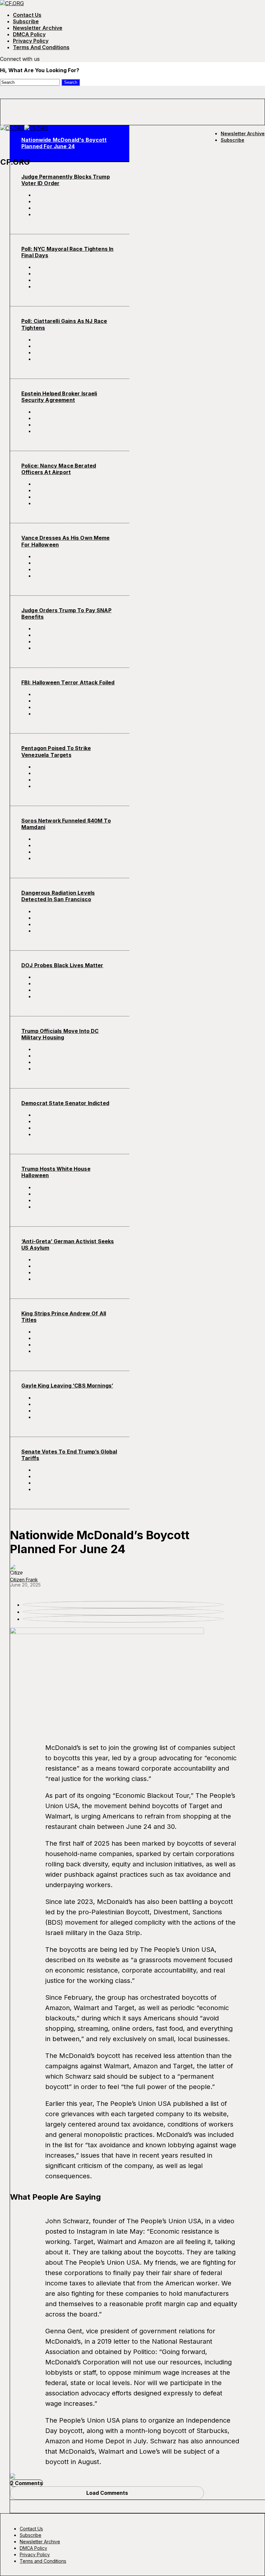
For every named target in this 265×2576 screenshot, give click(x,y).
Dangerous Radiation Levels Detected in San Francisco (58, 896)
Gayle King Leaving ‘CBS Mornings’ (67, 1386)
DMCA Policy (29, 34)
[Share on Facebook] (76, 195)
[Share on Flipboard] (76, 208)
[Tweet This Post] (76, 201)
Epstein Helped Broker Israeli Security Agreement (59, 397)
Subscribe (26, 21)
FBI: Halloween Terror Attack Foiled (68, 682)
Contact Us (27, 15)
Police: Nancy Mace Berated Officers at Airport (59, 469)
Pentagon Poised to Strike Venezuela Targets (56, 751)
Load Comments (107, 2493)
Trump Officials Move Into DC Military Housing (60, 1034)
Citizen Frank (24, 1580)
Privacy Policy (31, 41)
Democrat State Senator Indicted (65, 1103)
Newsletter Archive (38, 28)
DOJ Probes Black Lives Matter (62, 965)
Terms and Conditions (41, 47)
